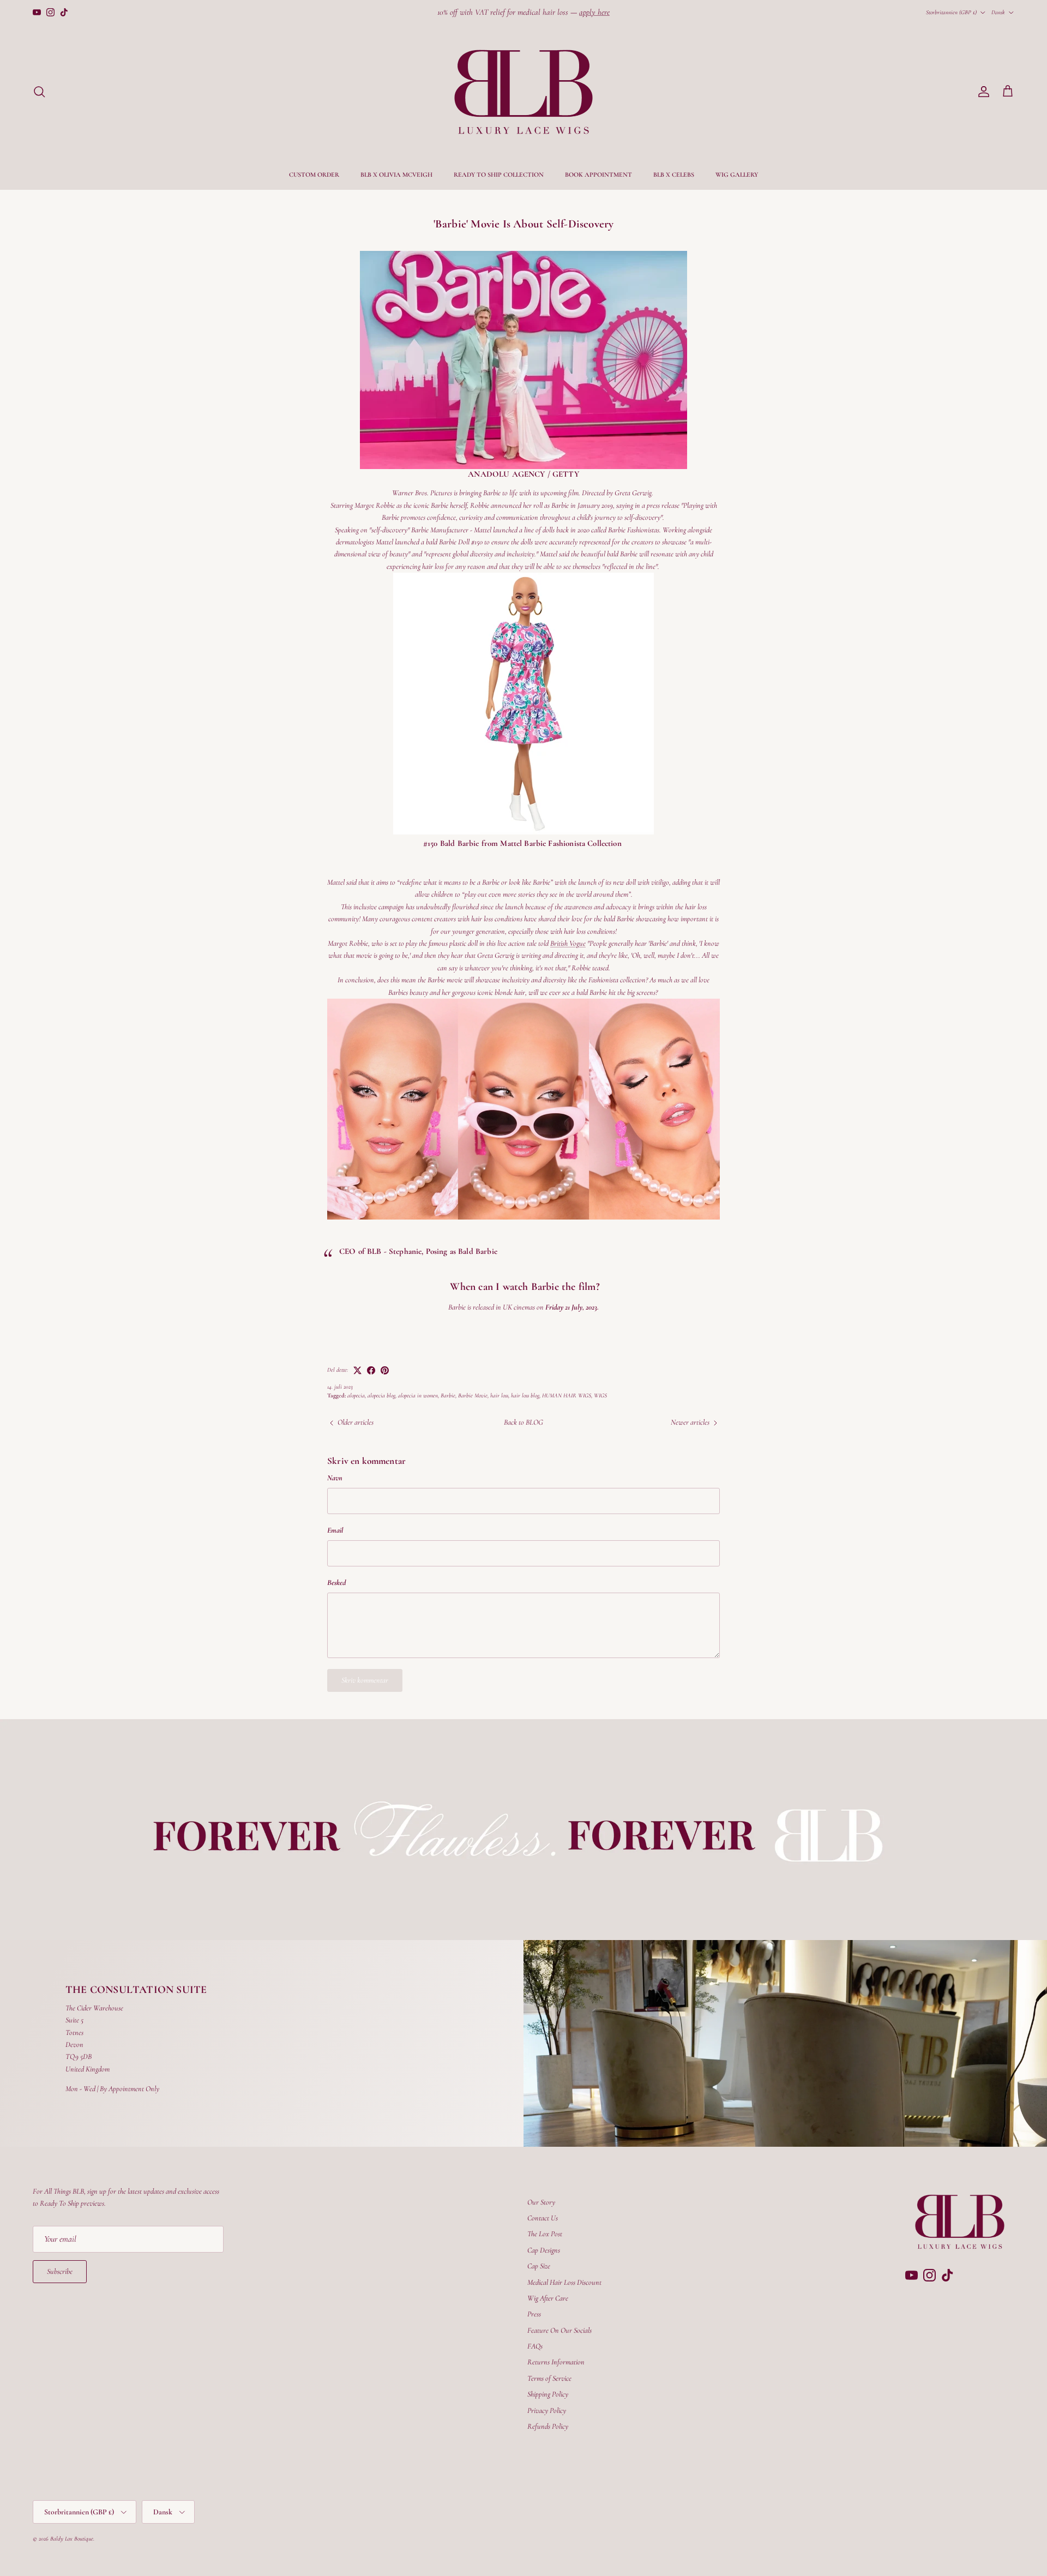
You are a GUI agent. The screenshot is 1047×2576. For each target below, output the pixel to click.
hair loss (499, 1395)
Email (335, 1530)
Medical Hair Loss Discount (564, 2282)
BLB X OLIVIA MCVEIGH (396, 175)
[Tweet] (357, 1370)
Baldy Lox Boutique (72, 2539)
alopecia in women (418, 1395)
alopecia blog (381, 1395)
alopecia (356, 1395)
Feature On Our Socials (559, 2330)
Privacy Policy (547, 2410)
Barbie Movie (473, 1395)
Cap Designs (544, 2250)
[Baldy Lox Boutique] (523, 92)
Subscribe (60, 2271)
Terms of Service (549, 2378)
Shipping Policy (548, 2394)
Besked (336, 1583)
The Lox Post (545, 2234)
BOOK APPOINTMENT (598, 175)
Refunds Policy (548, 2426)
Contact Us (543, 2218)
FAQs (535, 2346)
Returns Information (556, 2362)
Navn (335, 1478)
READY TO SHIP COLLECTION (499, 175)
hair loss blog (525, 1395)
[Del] (371, 1370)
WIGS (600, 1395)
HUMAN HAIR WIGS (567, 1395)
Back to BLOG (523, 1422)
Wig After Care (548, 2298)
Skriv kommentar (365, 1680)
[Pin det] (385, 1370)
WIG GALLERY (737, 175)
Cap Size (539, 2266)
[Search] (39, 92)
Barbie (448, 1395)
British (568, 943)
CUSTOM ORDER (314, 175)
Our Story (541, 2202)
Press (534, 2314)
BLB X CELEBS (674, 175)
